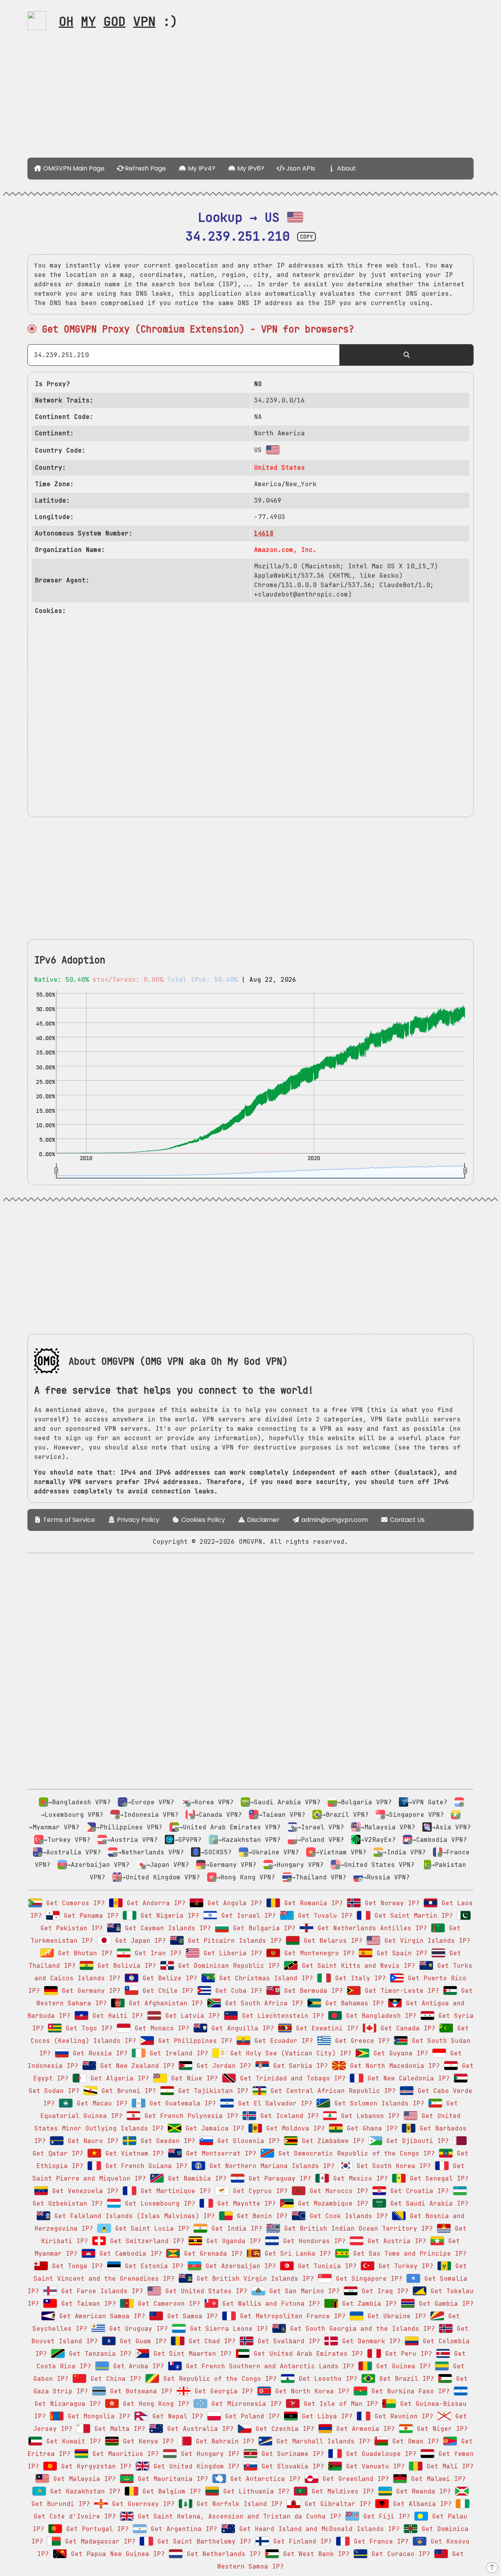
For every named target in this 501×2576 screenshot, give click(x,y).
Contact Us (406, 1520)
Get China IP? (114, 2379)
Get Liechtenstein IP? (281, 2016)
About (346, 168)
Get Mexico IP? (359, 2178)
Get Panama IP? (89, 1916)
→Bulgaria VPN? (364, 1802)
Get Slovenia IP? (247, 2141)
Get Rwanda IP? (422, 2491)
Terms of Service (68, 1520)
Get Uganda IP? (232, 2241)
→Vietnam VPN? (341, 1852)
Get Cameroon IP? (167, 2304)
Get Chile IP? (166, 1991)
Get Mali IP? (448, 2466)
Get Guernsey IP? (141, 2504)
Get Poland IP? (250, 2416)
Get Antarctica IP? (263, 2479)
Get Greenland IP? (354, 2479)
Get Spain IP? (400, 1953)
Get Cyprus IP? (258, 2191)
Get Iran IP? (156, 1953)
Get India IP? (235, 2228)
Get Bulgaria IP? (262, 1928)
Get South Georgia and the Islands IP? (360, 2329)
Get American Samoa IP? (100, 2316)
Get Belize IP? (168, 1978)
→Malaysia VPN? (388, 1827)
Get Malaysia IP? (83, 2479)
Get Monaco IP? (160, 2028)
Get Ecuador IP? (282, 2041)
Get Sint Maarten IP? (191, 2354)
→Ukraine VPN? (274, 1852)
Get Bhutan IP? (83, 1953)
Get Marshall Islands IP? (321, 2441)
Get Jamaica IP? (213, 2128)
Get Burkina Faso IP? (409, 2391)
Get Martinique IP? (174, 2191)
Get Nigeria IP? (168, 1916)
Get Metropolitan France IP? (291, 2316)
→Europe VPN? (151, 1802)
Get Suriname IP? (291, 2454)
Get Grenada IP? (211, 2254)
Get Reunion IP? (402, 2416)
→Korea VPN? (212, 1802)
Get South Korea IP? (392, 2166)
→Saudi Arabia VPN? (285, 1802)
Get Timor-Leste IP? (400, 1991)
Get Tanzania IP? (98, 2354)
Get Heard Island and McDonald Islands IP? (317, 2529)
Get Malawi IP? (436, 2479)
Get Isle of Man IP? (339, 2404)
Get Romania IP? (312, 1903)
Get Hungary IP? (208, 2454)
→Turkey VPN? (67, 1840)
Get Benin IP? (260, 2216)
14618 (264, 533)
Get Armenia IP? (364, 2429)
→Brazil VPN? (345, 1815)
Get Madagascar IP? (98, 2541)
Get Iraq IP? (383, 2291)
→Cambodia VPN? (440, 1840)
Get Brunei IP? (127, 2091)
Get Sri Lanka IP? (296, 2254)
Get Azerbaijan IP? (239, 2266)
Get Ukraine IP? (395, 2316)
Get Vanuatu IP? (373, 2466)
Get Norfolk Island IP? (238, 2504)
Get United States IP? (204, 2291)
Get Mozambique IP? (331, 2203)
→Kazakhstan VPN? (249, 1840)
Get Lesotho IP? (326, 2379)
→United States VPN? (377, 1865)
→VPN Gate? (428, 1802)
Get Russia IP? (98, 2053)
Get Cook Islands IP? (347, 2216)
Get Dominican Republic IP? (227, 1966)
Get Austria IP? (395, 2241)
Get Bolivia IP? (125, 1966)
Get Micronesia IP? (245, 2404)
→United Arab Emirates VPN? (230, 1827)
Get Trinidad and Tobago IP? (291, 2078)
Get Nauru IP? (91, 2141)
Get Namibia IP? (195, 2178)
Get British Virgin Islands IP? (253, 2279)
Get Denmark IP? (369, 2341)
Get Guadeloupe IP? (379, 2454)
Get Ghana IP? (370, 2128)
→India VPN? (404, 1852)
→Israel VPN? (321, 1827)
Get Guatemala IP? (181, 2103)
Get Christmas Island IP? (264, 1978)
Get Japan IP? (139, 1941)
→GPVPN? (188, 1840)
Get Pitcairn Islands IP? (233, 1941)
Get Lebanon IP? (368, 2116)
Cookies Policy (202, 1520)
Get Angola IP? (233, 1903)
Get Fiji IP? (385, 2516)
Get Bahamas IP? (353, 2003)
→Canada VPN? (218, 1815)
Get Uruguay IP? (137, 2329)
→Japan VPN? (168, 1865)
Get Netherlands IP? (222, 2554)
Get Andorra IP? (154, 1903)
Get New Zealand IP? (135, 2066)
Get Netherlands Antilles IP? (370, 1928)
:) (118, 21)
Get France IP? (379, 2541)
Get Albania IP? (420, 2504)
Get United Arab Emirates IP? (306, 2354)
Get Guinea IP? (402, 2366)
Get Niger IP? (440, 2429)
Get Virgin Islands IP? (425, 1941)
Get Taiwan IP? (87, 2304)
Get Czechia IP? (283, 2429)
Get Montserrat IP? (219, 2153)
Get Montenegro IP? (317, 1953)
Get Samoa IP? (191, 2316)
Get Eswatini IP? (325, 2028)
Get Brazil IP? (405, 2379)
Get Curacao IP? (399, 2554)
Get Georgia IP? (222, 2391)
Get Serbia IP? (299, 2066)
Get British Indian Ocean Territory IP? (357, 2228)
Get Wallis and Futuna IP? (269, 2304)
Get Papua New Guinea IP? (116, 2554)
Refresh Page (145, 168)
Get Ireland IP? (177, 2053)
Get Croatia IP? (418, 2191)
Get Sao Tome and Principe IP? (408, 2254)
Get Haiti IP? (116, 2016)
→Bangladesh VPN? (79, 1802)
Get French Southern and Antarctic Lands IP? (268, 2366)
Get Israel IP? (247, 1916)
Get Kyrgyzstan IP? (94, 2466)
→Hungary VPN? (298, 1865)
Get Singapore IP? (367, 2279)
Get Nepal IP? (176, 2416)
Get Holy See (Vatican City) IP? (289, 2053)
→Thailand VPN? (319, 1877)
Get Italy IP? (359, 1978)
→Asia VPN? (451, 1827)
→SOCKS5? (216, 1852)
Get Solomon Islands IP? (377, 2103)
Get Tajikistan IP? (211, 2091)
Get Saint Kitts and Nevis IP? (357, 1966)
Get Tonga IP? (76, 2266)
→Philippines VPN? (129, 1827)
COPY (306, 237)
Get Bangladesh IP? (379, 2016)
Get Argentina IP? (182, 2529)
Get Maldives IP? (341, 2491)
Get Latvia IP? (191, 2016)
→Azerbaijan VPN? (98, 1865)
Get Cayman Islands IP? (166, 1928)
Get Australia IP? (198, 2429)
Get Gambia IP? (444, 2304)
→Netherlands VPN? (151, 1852)
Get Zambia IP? (368, 2304)
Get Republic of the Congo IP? (218, 2379)
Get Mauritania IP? (171, 2479)
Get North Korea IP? (310, 2391)
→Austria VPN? (132, 1840)
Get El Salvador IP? (273, 2103)
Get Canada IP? (406, 2028)
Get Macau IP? (100, 2103)
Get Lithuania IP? (254, 2491)
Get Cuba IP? (237, 1991)
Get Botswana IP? (139, 2391)
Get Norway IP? (390, 1903)
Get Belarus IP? (331, 1941)
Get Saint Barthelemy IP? (202, 2541)
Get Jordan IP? (222, 2066)
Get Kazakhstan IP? (83, 2491)
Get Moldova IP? (294, 2128)
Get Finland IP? (301, 2541)
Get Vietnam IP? (133, 2153)
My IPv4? (201, 168)
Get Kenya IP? (146, 2441)
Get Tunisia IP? (325, 2266)
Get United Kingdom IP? (195, 2466)
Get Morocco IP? (337, 2191)
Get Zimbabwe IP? (331, 2141)
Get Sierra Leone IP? (227, 2329)
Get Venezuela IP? (83, 2191)
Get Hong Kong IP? (154, 2404)
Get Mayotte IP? (245, 2203)
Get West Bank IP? (314, 2554)
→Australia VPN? (72, 1852)
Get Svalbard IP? (287, 2341)
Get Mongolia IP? (97, 2416)
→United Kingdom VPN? (161, 1877)
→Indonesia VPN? (149, 1815)
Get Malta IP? (118, 2429)
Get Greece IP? (360, 2041)
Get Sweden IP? (166, 2141)
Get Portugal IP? (96, 2529)
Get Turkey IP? (404, 2266)
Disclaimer (262, 1520)
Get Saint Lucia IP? (150, 2228)
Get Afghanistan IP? (164, 2003)
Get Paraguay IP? (278, 2178)
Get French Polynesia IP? (189, 2116)
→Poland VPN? (321, 1840)
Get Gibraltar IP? (336, 2504)
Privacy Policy (137, 1520)
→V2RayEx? (378, 1840)
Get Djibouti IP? (416, 2141)
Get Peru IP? (407, 2354)
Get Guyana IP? (399, 2053)
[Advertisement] (250, 97)
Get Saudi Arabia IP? (427, 2203)
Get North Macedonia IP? (393, 2066)
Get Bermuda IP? (312, 1991)
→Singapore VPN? (414, 1815)
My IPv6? (250, 168)
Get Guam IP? (141, 2341)
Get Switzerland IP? (145, 2241)
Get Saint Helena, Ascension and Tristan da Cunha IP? (238, 2516)
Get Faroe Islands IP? (100, 2291)
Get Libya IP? (325, 2416)
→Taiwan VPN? (282, 1815)
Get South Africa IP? (262, 2003)
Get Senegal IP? (437, 2178)
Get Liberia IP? (231, 1953)
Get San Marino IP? (303, 2291)
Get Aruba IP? (137, 2366)
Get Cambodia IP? (129, 2254)
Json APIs (300, 168)
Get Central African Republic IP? (331, 2091)
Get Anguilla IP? (241, 2028)
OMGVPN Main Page (73, 168)
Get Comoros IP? (74, 1903)
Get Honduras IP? (312, 2241)
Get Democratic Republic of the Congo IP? (355, 2153)
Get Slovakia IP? (291, 2466)
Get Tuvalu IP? (323, 1916)
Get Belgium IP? (170, 2491)
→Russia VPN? (386, 1877)
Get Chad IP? (210, 2341)
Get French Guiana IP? (144, 2166)
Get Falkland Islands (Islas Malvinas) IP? (133, 2216)
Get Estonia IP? (152, 2266)
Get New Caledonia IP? (407, 2078)
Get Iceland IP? (288, 2116)
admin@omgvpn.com (335, 1520)
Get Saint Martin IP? (412, 1916)
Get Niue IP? (193, 2078)
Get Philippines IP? (193, 2041)
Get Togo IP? (87, 2028)
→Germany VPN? (231, 1865)
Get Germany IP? (89, 1991)
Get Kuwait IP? (72, 2441)
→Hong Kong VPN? (246, 1877)
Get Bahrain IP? (223, 2441)
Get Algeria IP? (118, 2078)
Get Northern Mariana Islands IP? (270, 2166)
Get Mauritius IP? (124, 2454)
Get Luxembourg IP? (158, 2203)
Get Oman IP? (414, 2441)
